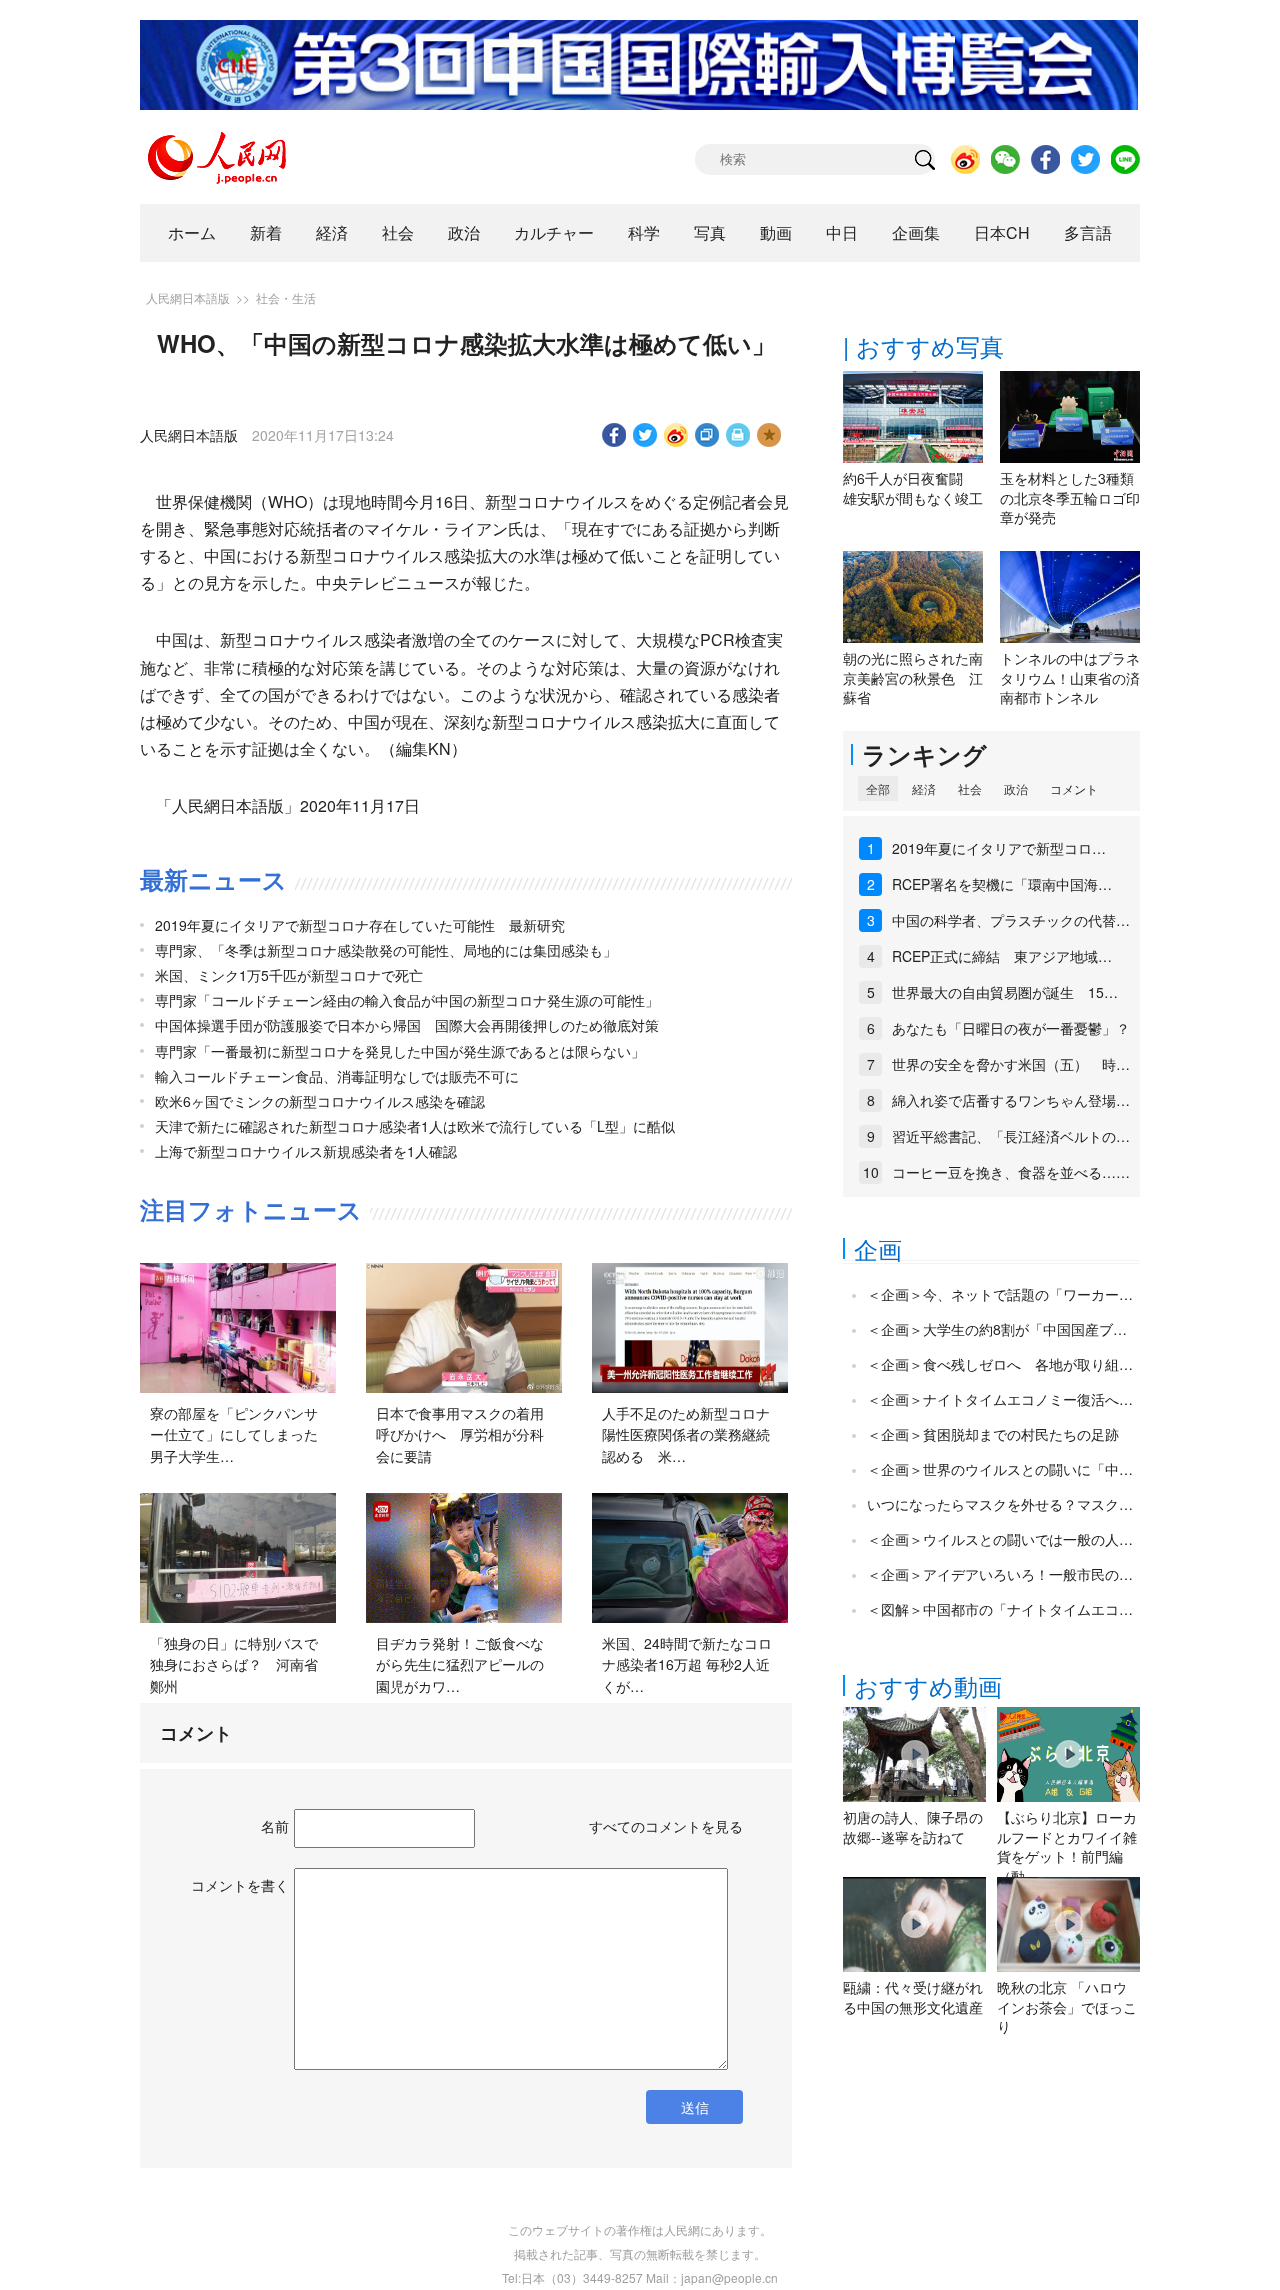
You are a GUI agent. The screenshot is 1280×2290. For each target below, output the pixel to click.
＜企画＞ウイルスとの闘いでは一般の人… (1000, 1539)
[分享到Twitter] (645, 435)
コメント (1074, 788)
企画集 (916, 232)
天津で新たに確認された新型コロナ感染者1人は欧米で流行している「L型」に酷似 (415, 1126)
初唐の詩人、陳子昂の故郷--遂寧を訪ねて (913, 1827)
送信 (695, 2107)
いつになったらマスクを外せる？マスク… (1000, 1504)
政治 (464, 232)
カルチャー (554, 232)
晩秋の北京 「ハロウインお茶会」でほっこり (1067, 2006)
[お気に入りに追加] (769, 435)
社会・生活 (286, 297)
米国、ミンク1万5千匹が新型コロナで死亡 (289, 975)
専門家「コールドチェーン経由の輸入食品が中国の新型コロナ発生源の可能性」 (407, 1000)
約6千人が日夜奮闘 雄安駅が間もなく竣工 (913, 488)
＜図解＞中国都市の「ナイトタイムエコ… (1000, 1609)
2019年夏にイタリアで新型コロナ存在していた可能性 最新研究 (360, 925)
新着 (266, 232)
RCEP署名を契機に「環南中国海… (1002, 884)
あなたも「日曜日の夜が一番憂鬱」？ (1011, 1028)
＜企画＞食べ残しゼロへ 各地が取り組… (1000, 1364)
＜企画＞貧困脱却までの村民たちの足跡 (993, 1434)
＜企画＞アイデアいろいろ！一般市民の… (1000, 1574)
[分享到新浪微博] (676, 435)
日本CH (1002, 232)
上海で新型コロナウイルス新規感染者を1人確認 (306, 1151)
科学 (644, 232)
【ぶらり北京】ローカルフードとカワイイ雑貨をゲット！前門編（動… (1067, 1846)
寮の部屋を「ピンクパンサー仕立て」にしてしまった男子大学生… (234, 1434)
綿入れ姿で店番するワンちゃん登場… (1011, 1100)
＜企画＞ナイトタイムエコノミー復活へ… (1000, 1399)
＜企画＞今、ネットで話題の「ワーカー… (1000, 1294)
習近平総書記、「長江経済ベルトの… (1011, 1136)
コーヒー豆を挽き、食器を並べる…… (1011, 1172)
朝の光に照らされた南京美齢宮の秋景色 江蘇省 (913, 677)
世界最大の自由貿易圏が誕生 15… (1005, 992)
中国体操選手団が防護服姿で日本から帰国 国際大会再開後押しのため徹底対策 (407, 1025)
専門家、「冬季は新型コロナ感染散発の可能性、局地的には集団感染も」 (386, 950)
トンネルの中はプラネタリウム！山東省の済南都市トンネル (1070, 677)
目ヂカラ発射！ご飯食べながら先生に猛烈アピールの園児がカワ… (460, 1664)
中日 (842, 232)
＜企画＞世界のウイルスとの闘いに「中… (1000, 1469)
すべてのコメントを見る (666, 1826)
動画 (776, 232)
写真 (710, 232)
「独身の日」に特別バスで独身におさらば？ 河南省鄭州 (234, 1664)
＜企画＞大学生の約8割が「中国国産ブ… (997, 1329)
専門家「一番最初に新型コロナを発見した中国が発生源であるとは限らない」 (400, 1051)
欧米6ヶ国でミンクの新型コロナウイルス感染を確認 (320, 1101)
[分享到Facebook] (614, 435)
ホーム (192, 232)
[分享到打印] (738, 435)
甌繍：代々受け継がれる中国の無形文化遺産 (913, 1997)
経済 (332, 232)
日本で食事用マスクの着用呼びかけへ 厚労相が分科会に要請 (460, 1434)
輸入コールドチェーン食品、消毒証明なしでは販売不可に (337, 1076)
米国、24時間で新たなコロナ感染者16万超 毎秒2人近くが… (687, 1664)
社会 (398, 232)
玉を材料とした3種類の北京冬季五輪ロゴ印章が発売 (1070, 497)
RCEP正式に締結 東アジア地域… (1002, 956)
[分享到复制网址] (707, 435)
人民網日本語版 (188, 297)
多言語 (1088, 232)
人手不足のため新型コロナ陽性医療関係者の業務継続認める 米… (686, 1434)
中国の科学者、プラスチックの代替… (1011, 920)
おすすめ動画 (928, 1685)
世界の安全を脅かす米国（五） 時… (1011, 1064)
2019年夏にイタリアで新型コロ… (999, 848)
